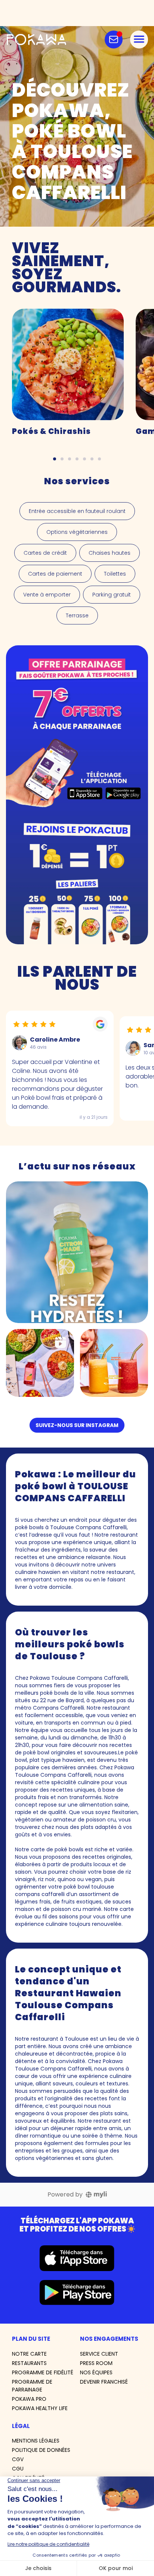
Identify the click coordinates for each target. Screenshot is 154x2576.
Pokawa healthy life (40, 2408)
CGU (18, 2469)
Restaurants (29, 2363)
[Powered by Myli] (96, 2195)
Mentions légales (36, 2441)
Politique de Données (41, 2450)
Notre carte (29, 2354)
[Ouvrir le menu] (139, 40)
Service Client (99, 2354)
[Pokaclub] (77, 795)
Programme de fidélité (43, 2372)
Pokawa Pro (29, 2399)
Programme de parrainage (32, 2386)
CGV (18, 2459)
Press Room (96, 2363)
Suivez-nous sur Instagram (77, 1425)
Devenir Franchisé (104, 2382)
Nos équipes (96, 2372)
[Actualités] (114, 40)
